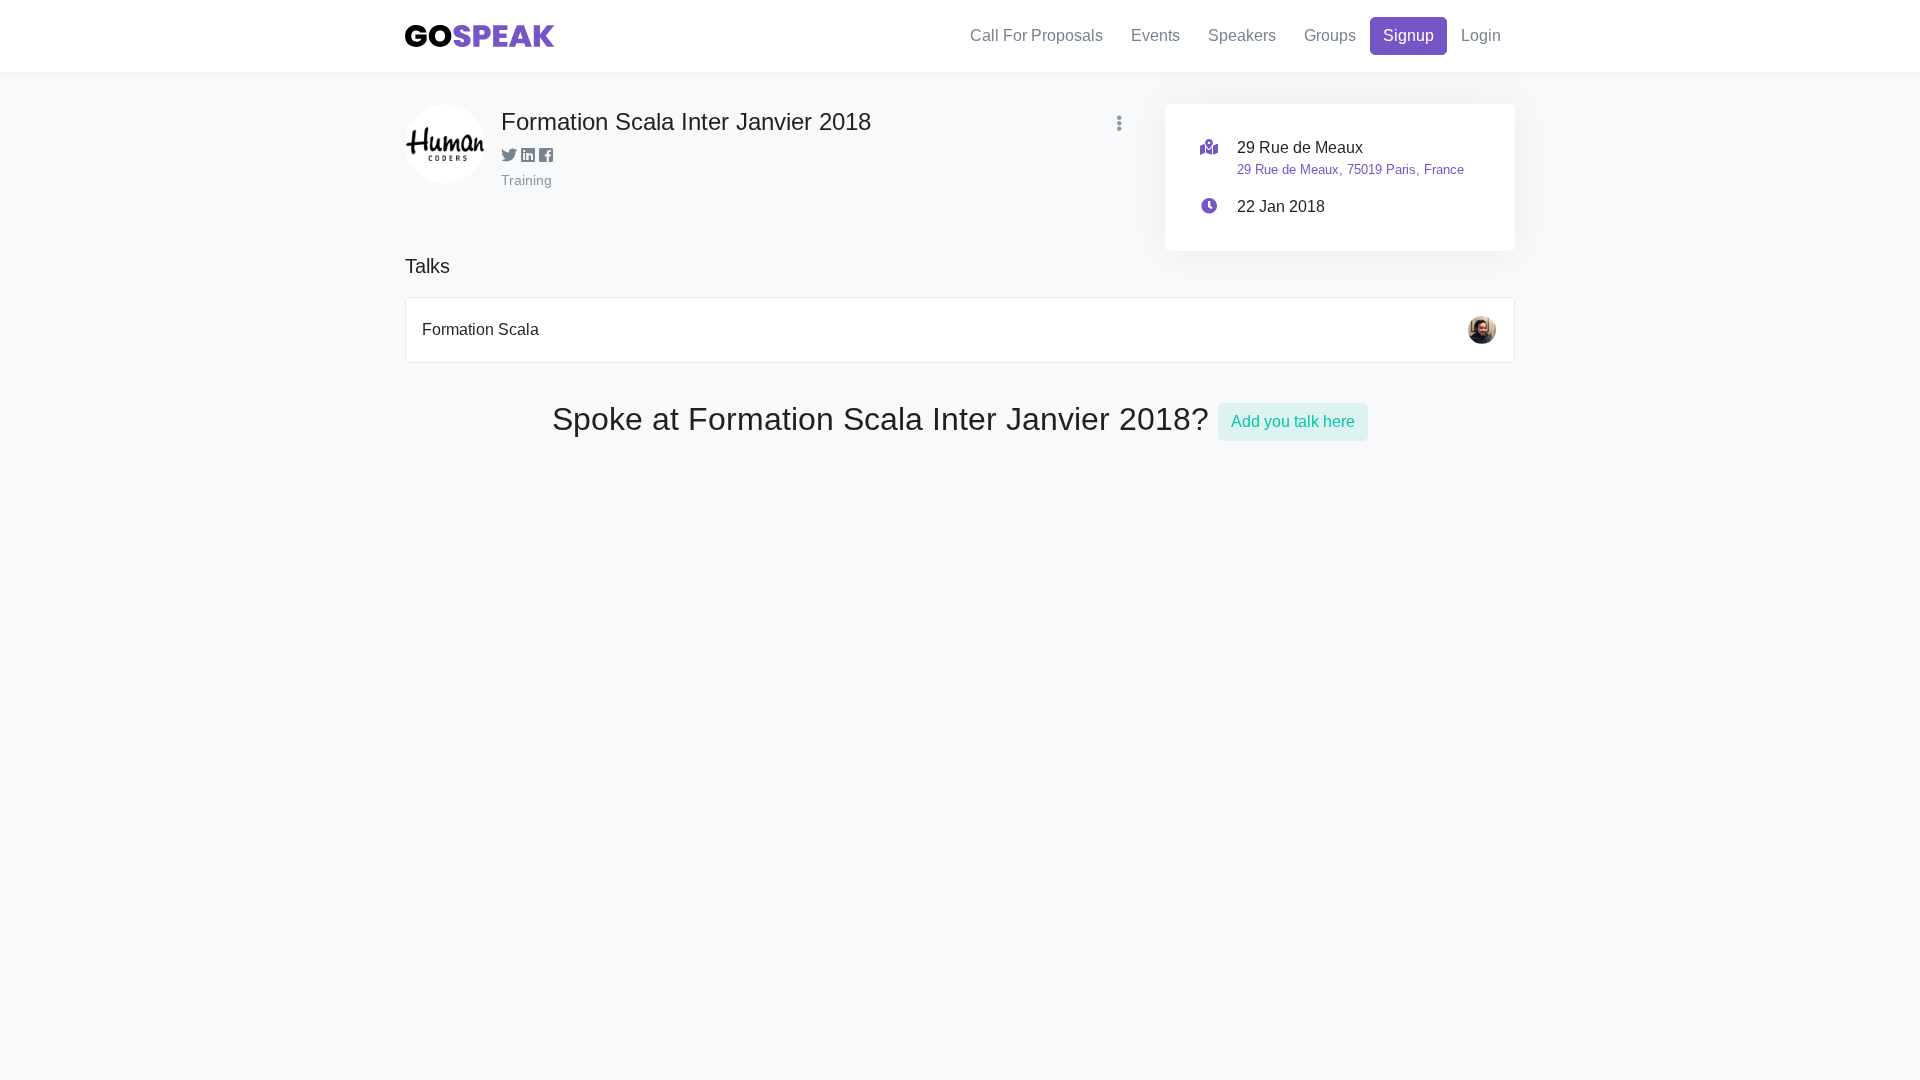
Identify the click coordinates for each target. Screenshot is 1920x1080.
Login (1481, 35)
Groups (1330, 35)
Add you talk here (1293, 421)
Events (1155, 35)
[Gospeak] (480, 36)
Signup (1408, 35)
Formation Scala (480, 329)
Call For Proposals (1036, 35)
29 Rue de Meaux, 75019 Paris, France (1350, 169)
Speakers (1242, 35)
